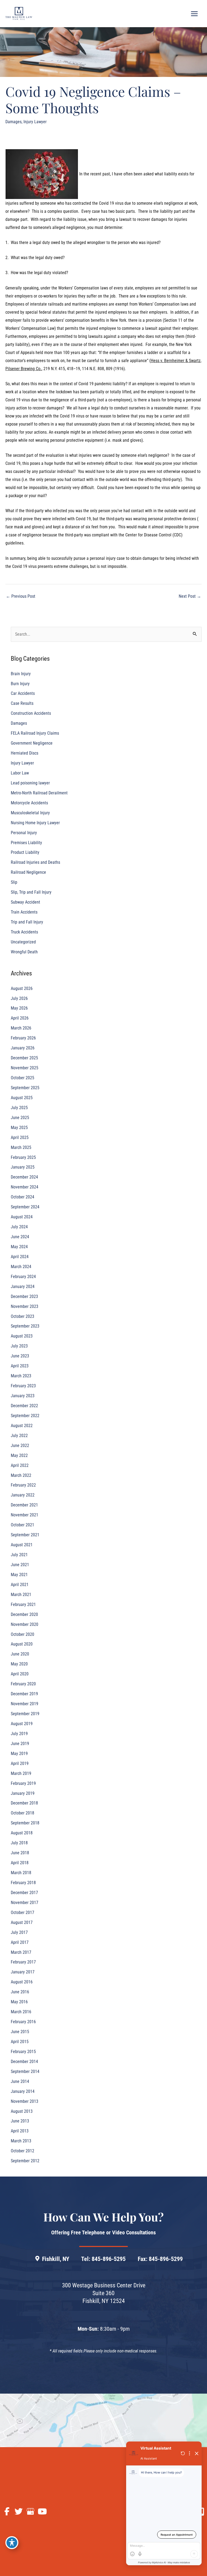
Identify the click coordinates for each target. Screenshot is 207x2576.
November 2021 (25, 1515)
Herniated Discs (25, 753)
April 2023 (20, 1366)
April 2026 (20, 1018)
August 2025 (22, 1098)
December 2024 (24, 1177)
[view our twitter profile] (19, 2512)
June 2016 (20, 1992)
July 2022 (19, 1436)
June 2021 (20, 1565)
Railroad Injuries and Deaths (35, 862)
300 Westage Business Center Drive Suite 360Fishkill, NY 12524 (104, 2293)
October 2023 (23, 1316)
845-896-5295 (109, 2259)
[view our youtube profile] (42, 2512)
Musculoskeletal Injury (30, 813)
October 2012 (23, 2151)
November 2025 (25, 1068)
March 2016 (21, 2012)
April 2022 (20, 1465)
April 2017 (20, 1942)
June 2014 (20, 2081)
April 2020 (20, 1674)
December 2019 (24, 1694)
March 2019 (21, 1773)
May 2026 (19, 1008)
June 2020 (20, 1654)
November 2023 (25, 1306)
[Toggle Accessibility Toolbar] (12, 2543)
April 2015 (20, 2042)
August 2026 (22, 988)
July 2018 (19, 1843)
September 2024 (25, 1207)
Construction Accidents (31, 713)
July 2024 (19, 1227)
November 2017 (25, 1903)
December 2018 (24, 1803)
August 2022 (22, 1426)
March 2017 (21, 1952)
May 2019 (19, 1754)
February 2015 (23, 2052)
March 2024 (21, 1267)
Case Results (22, 703)
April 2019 (20, 1763)
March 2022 (21, 1475)
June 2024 (20, 1237)
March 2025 (21, 1147)
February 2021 (23, 1604)
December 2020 (24, 1614)
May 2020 (19, 1664)
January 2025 (23, 1167)
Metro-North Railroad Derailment (39, 793)
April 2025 (20, 1137)
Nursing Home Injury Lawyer (35, 823)
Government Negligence (32, 743)
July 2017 (19, 1932)
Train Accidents (24, 912)
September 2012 (25, 2161)
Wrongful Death (24, 952)
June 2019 (20, 1744)
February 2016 (23, 2022)
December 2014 (24, 2062)
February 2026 (23, 1038)
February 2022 (23, 1485)
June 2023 (20, 1356)
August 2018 (22, 1833)
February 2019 (23, 1783)
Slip (14, 882)
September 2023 (25, 1326)
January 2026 (23, 1048)
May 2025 (19, 1128)
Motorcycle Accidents (29, 803)
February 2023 (23, 1386)
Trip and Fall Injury (27, 922)
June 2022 (20, 1446)
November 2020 (25, 1624)
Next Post (190, 596)
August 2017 (22, 1922)
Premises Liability (26, 843)
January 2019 (23, 1793)
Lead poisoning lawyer (30, 783)
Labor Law (20, 773)
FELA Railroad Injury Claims (35, 733)
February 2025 (23, 1157)
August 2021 (22, 1545)
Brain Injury (21, 674)
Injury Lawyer (35, 122)
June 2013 (20, 2121)
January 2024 (23, 1287)
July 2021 (19, 1555)
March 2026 (21, 1028)
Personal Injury (24, 833)
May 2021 (19, 1575)
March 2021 (21, 1595)
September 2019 (25, 1714)
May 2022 (19, 1455)
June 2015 (20, 2032)
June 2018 (20, 1853)
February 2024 (23, 1277)
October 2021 (23, 1525)
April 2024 (20, 1257)
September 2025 (25, 1088)
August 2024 (22, 1217)
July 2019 (19, 1734)
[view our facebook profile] (7, 2512)
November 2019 (25, 1704)
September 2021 (25, 1535)
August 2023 (22, 1336)
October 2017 (23, 1912)
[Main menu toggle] (194, 14)
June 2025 (20, 1118)
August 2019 (22, 1724)
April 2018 (20, 1863)
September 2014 (25, 2071)
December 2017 (24, 1893)
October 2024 (23, 1197)
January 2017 (23, 1972)
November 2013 (25, 2101)
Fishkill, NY (56, 2259)
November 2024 (25, 1187)
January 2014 (23, 2091)
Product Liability (25, 852)
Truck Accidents (24, 932)
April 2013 (20, 2131)
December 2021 (24, 1505)
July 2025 (19, 1108)
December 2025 (24, 1058)
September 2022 (25, 1416)
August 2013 (22, 2111)
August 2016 (22, 1982)
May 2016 (19, 2002)
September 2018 (25, 1823)
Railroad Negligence (28, 872)
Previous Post (21, 596)
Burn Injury (20, 684)
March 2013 (21, 2141)
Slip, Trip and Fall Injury (31, 892)
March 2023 (21, 1376)
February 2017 (23, 1962)
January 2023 (23, 1396)
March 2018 (21, 1873)
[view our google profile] (30, 2512)
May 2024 (19, 1247)
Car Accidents (23, 693)
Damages (13, 122)
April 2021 (20, 1585)
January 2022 (23, 1495)
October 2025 (23, 1078)
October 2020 (23, 1634)
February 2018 (23, 1883)
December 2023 (24, 1296)
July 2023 (19, 1346)
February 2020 (23, 1684)
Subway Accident (25, 902)
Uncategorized (23, 942)
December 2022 (24, 1406)
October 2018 (23, 1813)
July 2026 (19, 998)
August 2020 (22, 1644)
